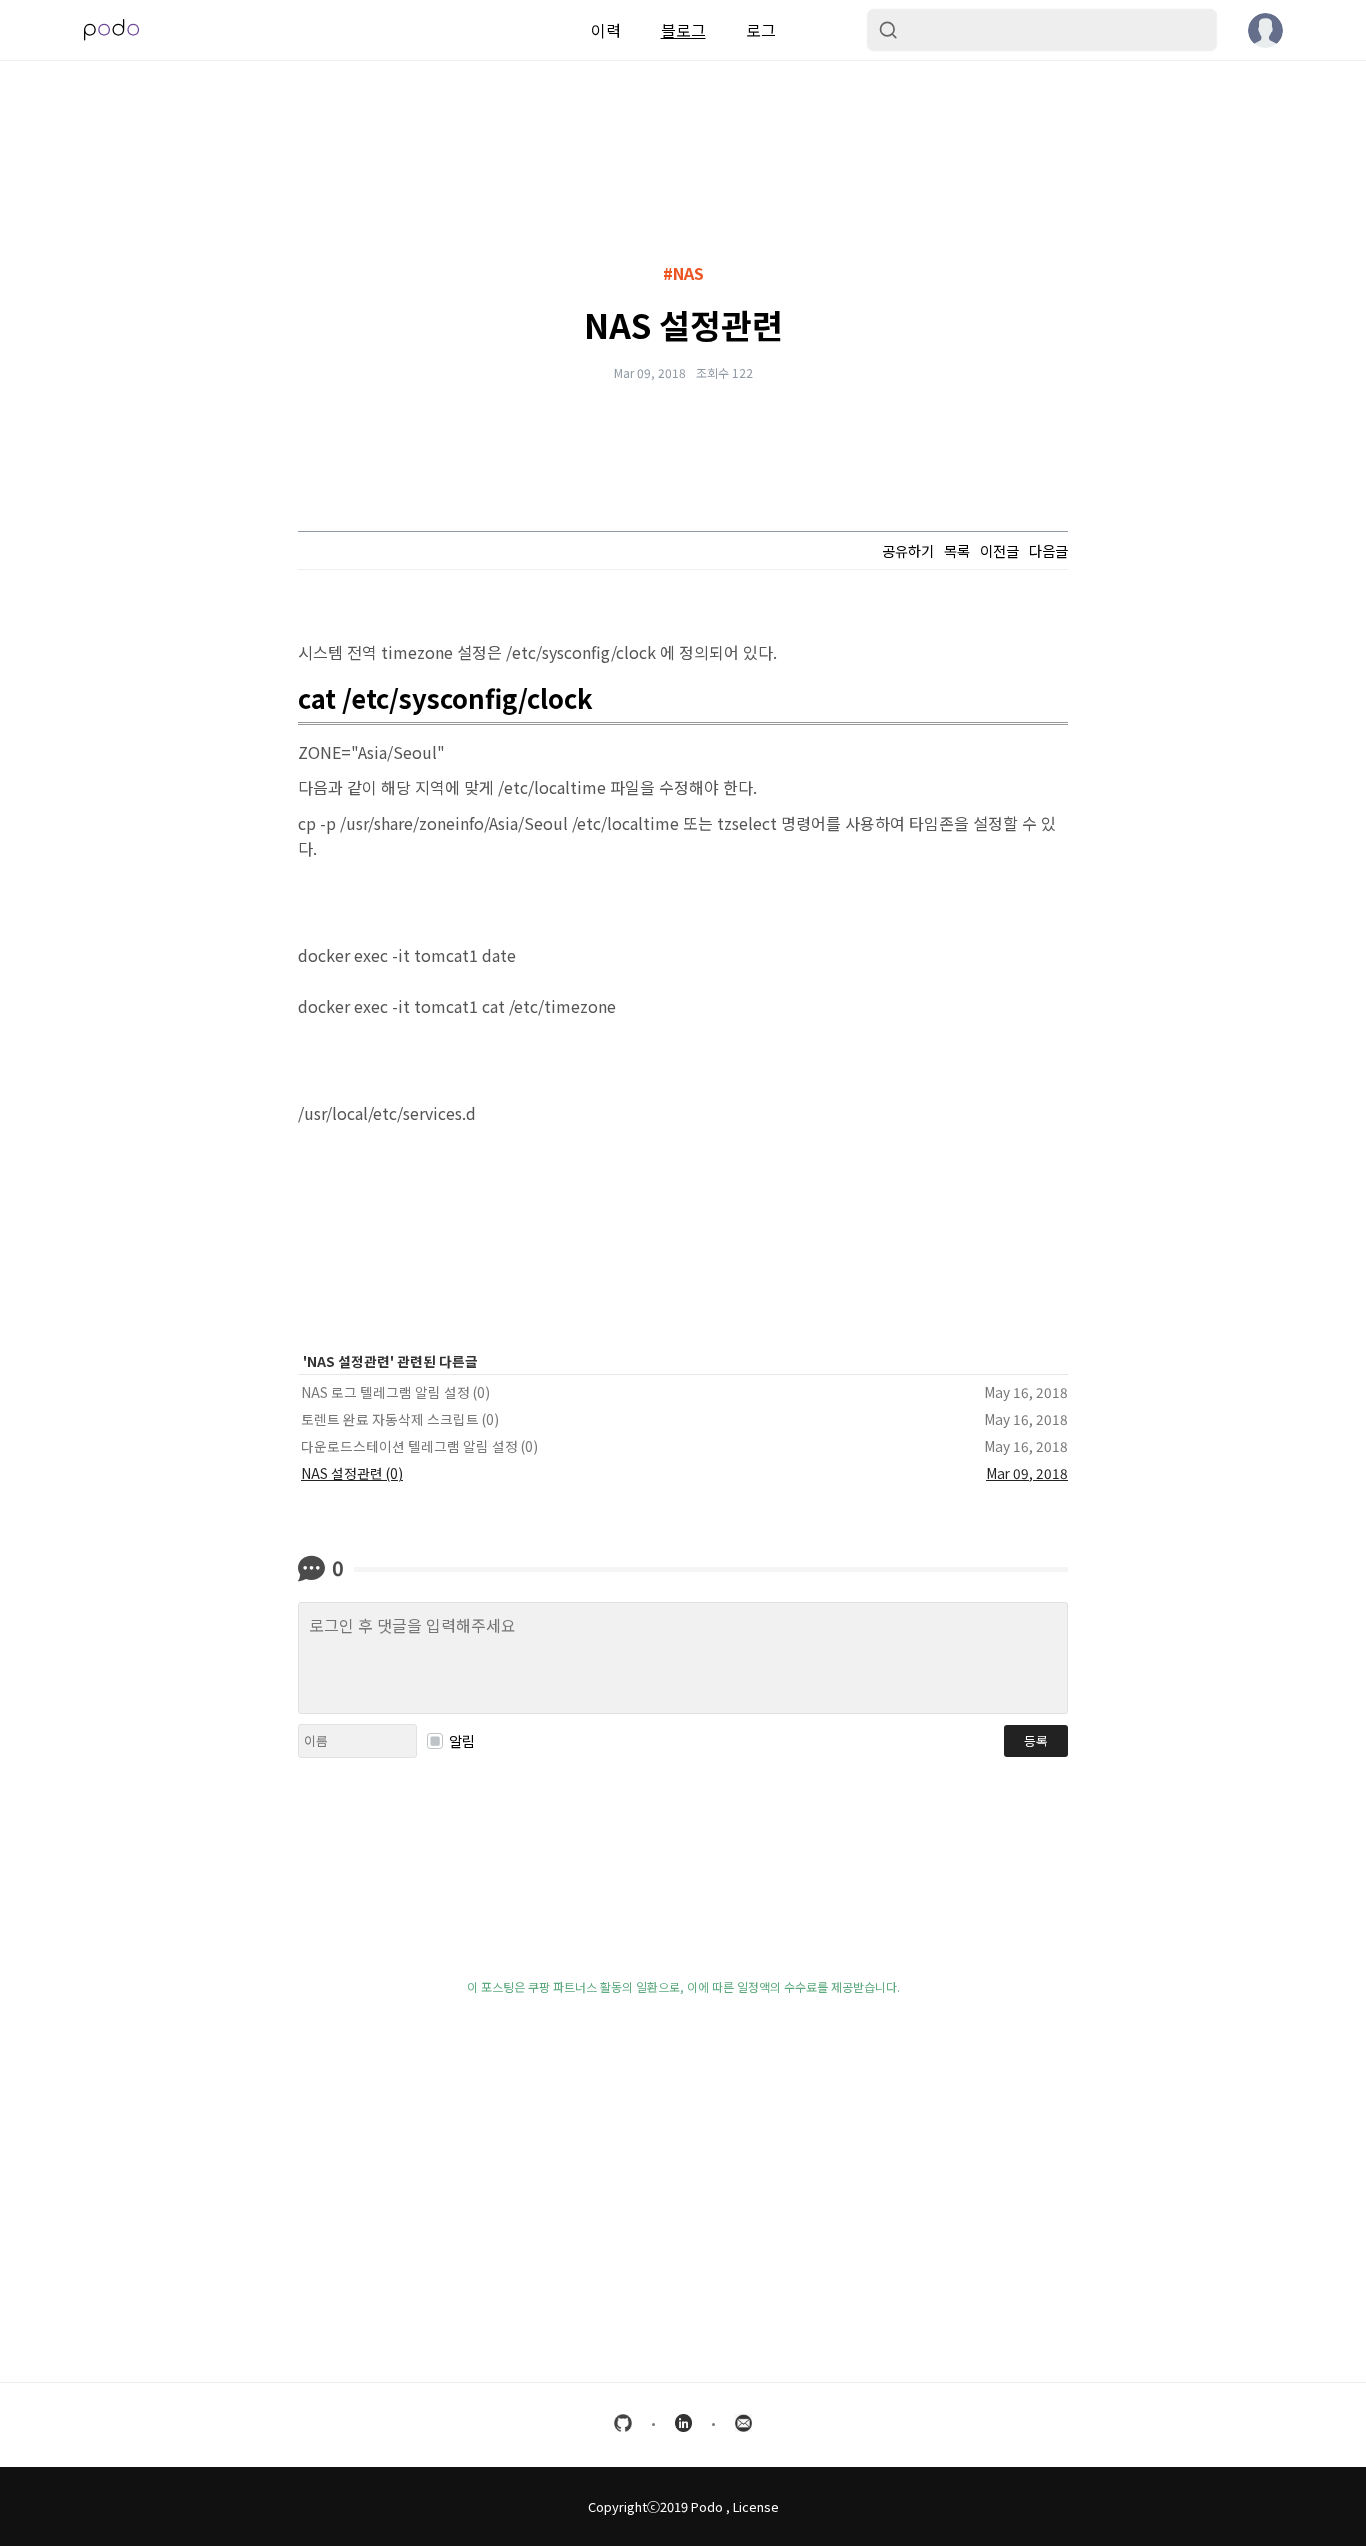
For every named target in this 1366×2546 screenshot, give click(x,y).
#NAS (683, 273)
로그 (761, 30)
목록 (957, 550)
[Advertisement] (683, 2273)
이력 (606, 30)
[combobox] (1042, 30)
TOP (1203, 2494)
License (756, 2506)
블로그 (683, 30)
